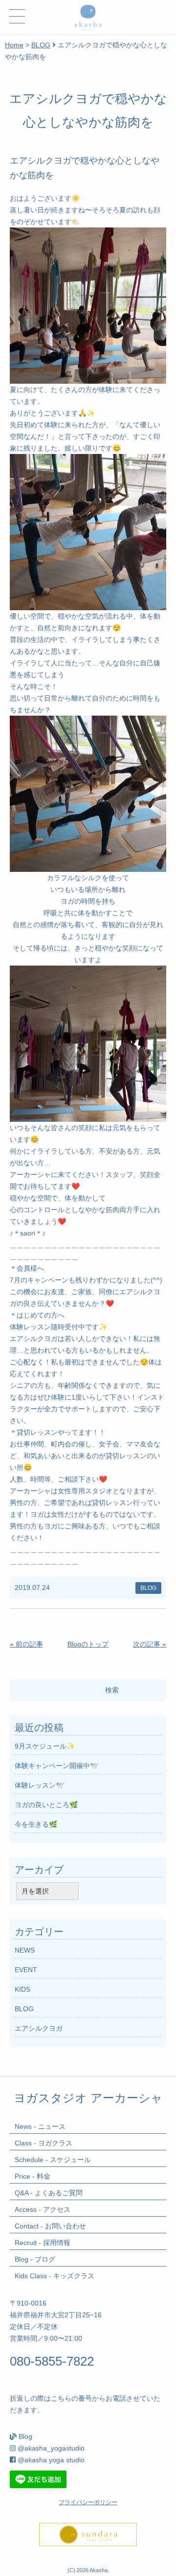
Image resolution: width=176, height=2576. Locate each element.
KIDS (22, 1989)
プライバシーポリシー (88, 2502)
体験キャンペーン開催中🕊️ (56, 1766)
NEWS (25, 1950)
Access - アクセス (43, 2209)
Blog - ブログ (35, 2259)
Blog (25, 2436)
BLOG (41, 45)
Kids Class (55, 2276)
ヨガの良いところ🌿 (46, 1805)
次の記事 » (150, 1644)
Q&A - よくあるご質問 (49, 2193)
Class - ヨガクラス (44, 2143)
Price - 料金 (33, 2176)
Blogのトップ (88, 1644)
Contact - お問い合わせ (50, 2226)
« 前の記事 (26, 1644)
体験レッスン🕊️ (39, 1785)
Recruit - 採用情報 (43, 2243)
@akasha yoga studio (51, 2460)
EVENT (26, 1970)
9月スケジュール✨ (45, 1746)
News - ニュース (40, 2126)
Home (14, 45)
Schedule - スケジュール (53, 2160)
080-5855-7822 (52, 2361)
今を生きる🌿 (36, 1824)
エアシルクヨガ (39, 2028)
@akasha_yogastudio (51, 2448)
